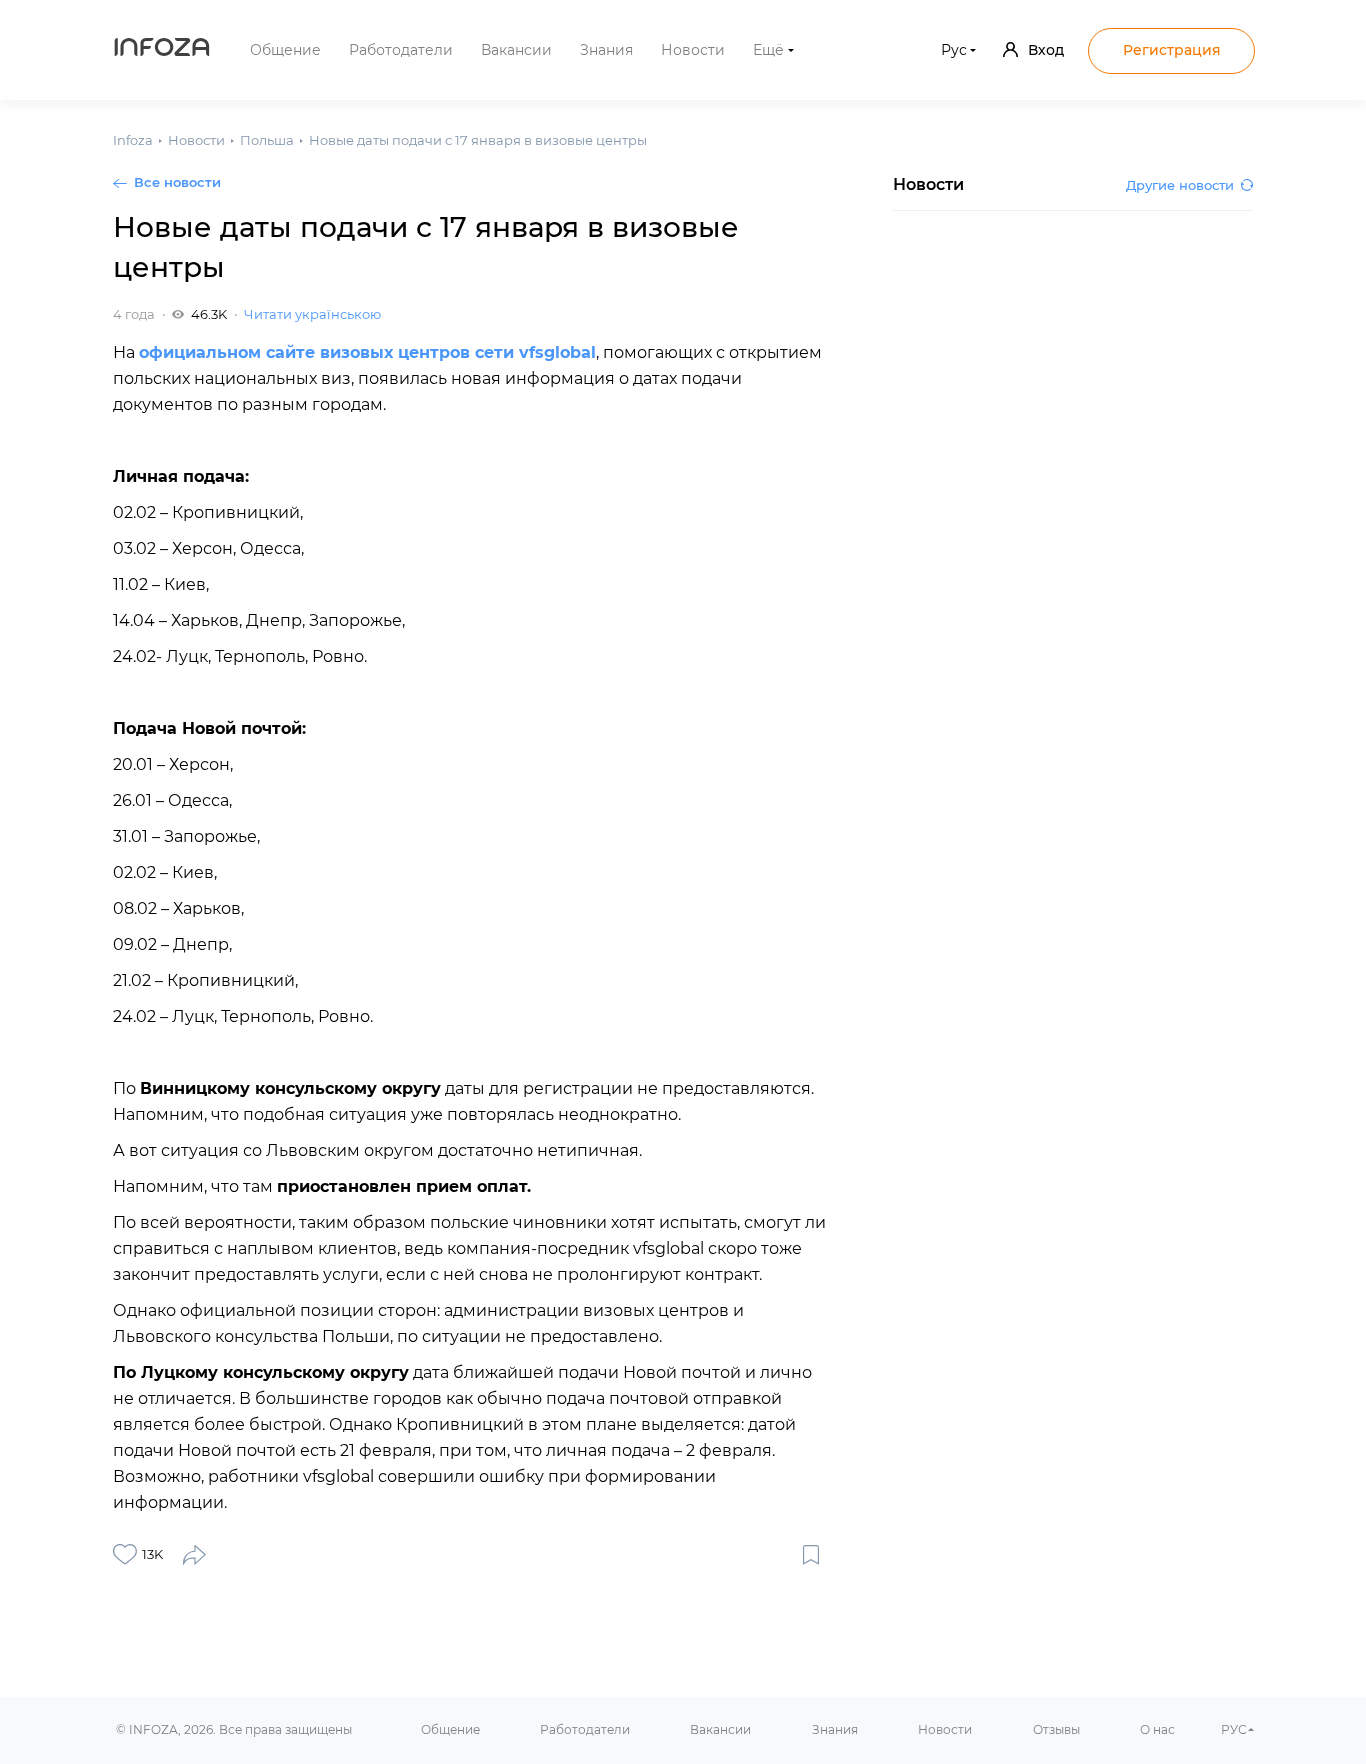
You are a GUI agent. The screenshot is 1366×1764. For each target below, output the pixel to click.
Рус (954, 50)
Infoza (162, 50)
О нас (1157, 1729)
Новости (693, 50)
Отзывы (1056, 1729)
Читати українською (312, 314)
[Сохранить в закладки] (811, 1554)
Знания (606, 50)
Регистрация (1172, 50)
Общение (285, 50)
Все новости (177, 182)
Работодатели (401, 50)
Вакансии (516, 50)
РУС (1234, 1729)
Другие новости (1180, 185)
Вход (1046, 50)
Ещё (768, 50)
